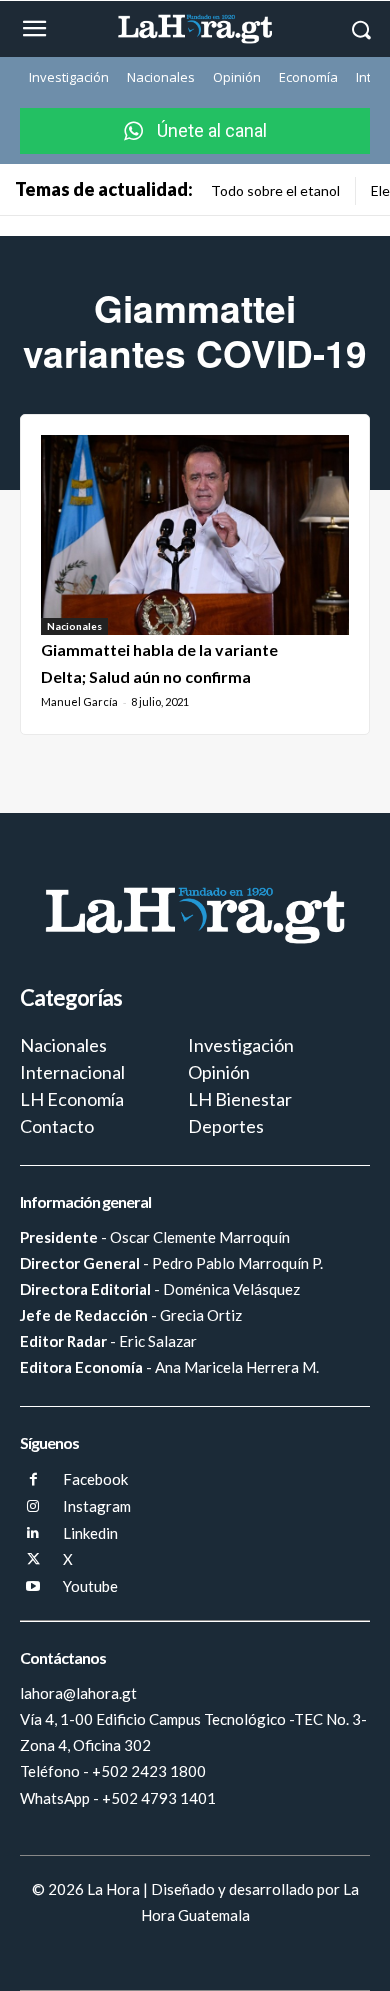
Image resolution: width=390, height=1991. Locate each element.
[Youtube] (33, 1587)
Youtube (90, 1586)
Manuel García (79, 701)
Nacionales (74, 626)
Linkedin (90, 1533)
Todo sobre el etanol (275, 190)
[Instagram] (33, 1507)
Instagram (97, 1506)
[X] (33, 1560)
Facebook (95, 1479)
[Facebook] (33, 1480)
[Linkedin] (33, 1533)
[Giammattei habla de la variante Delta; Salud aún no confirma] (195, 535)
